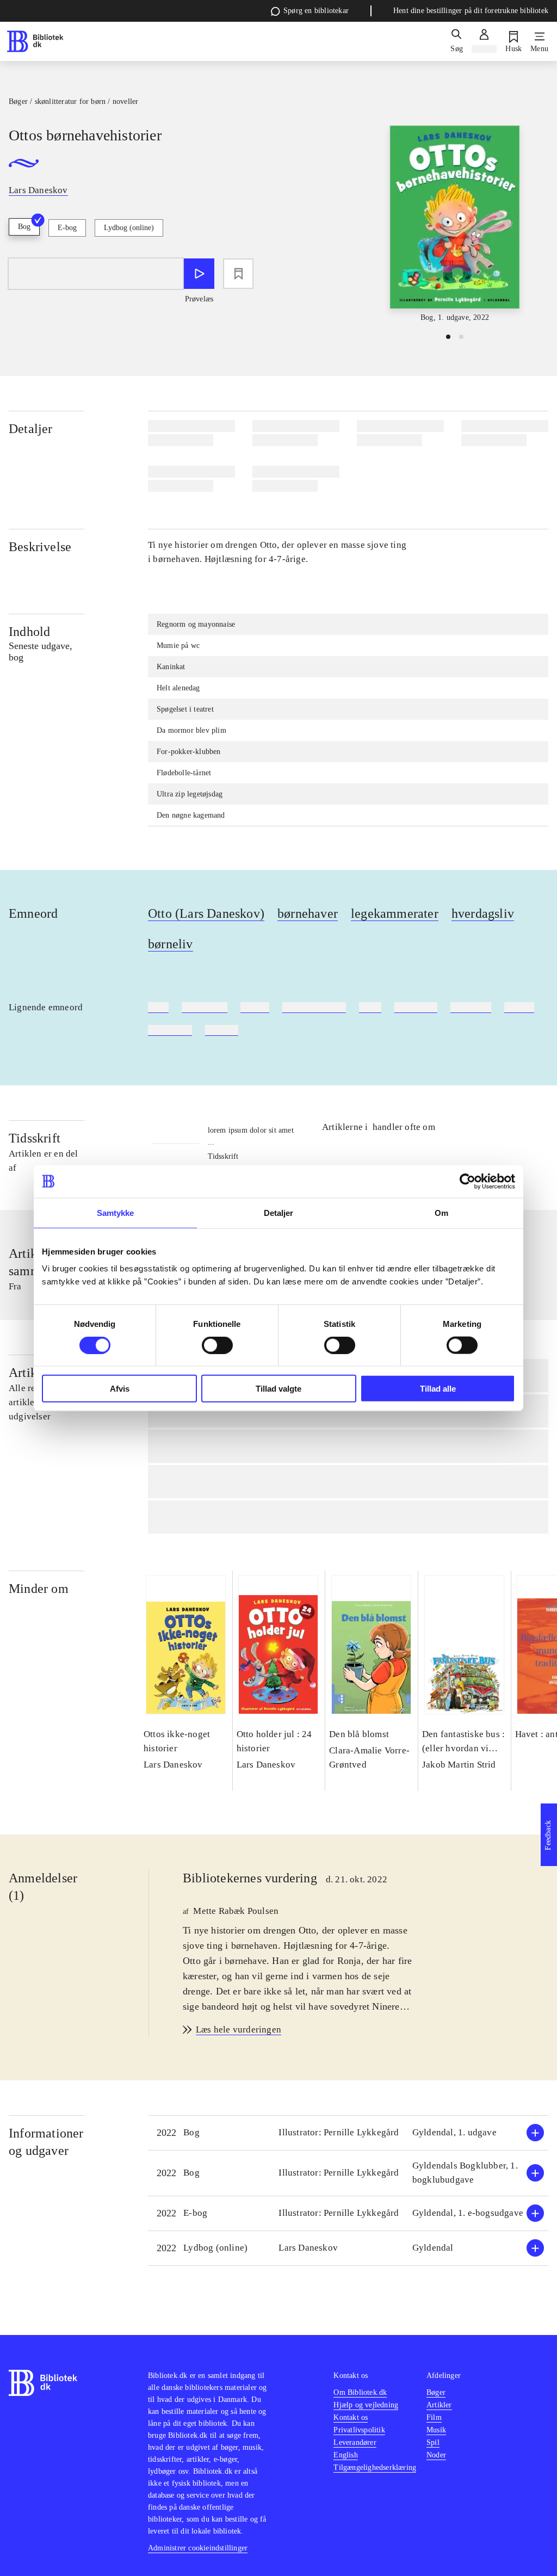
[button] (348, 2133)
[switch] (217, 1345)
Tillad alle (438, 1389)
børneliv (171, 944)
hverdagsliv (483, 913)
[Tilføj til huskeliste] (238, 274)
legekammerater (395, 913)
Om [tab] (441, 1212)
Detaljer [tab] (279, 1212)
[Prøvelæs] (199, 274)
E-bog (67, 228)
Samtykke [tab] (116, 1212)
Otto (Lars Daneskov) (206, 913)
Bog (24, 227)
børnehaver (308, 913)
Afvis (120, 1389)
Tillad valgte (278, 1389)
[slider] (455, 224)
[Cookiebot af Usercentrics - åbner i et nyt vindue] (468, 1181)
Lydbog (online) (129, 228)
